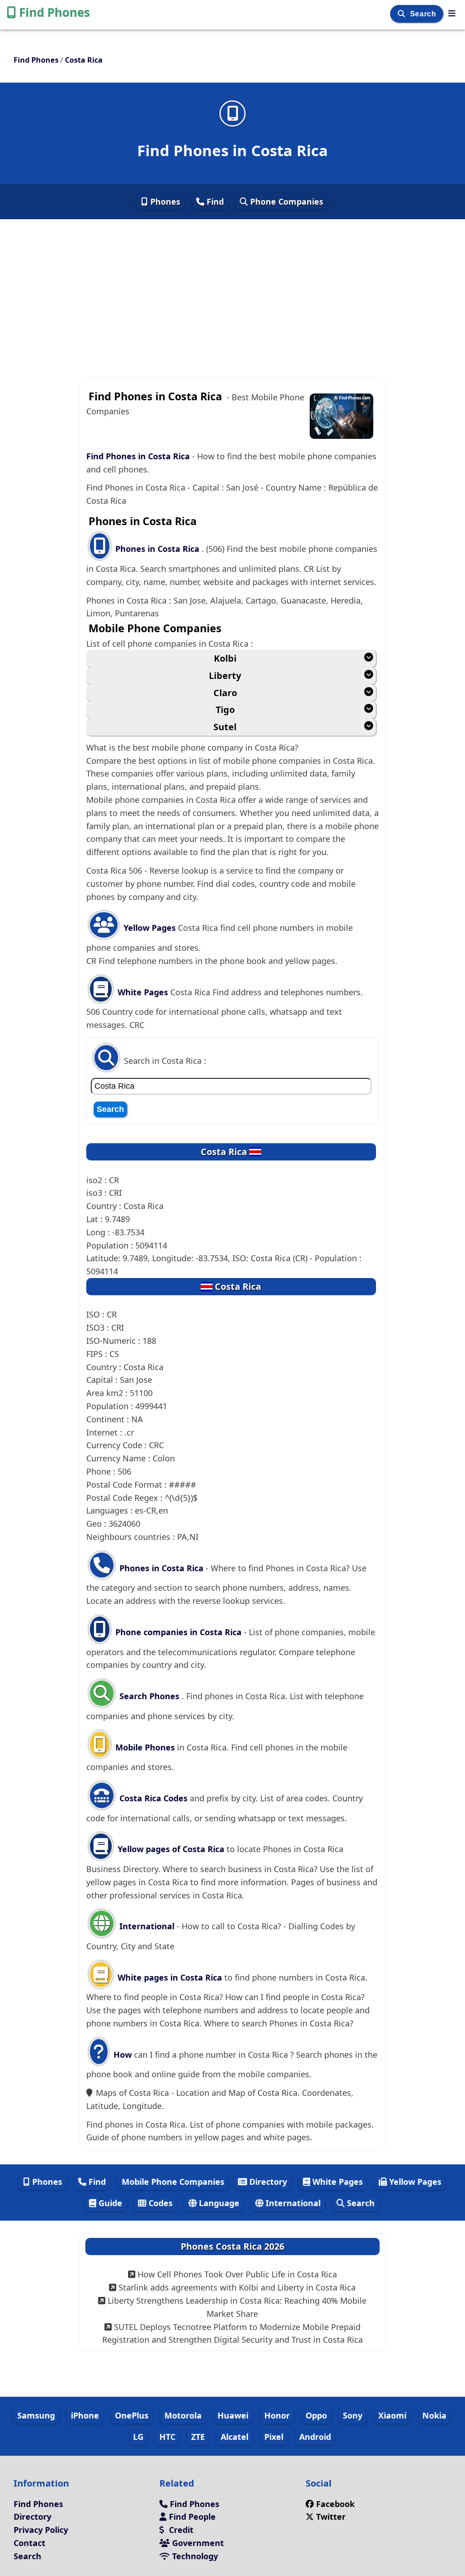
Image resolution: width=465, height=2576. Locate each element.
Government (197, 2543)
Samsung (36, 2415)
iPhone (85, 2415)
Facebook (335, 2504)
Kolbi (225, 658)
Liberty (225, 676)
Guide (109, 2203)
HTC (167, 2437)
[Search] (403, 14)
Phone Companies (286, 202)
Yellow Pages (150, 928)
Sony (353, 2415)
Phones (164, 202)
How (121, 2055)
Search (424, 14)
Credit (180, 2530)
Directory (267, 2182)
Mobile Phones (144, 1747)
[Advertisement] (232, 285)
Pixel (274, 2437)
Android (315, 2437)
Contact (30, 2543)
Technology (194, 2556)
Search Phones (149, 1696)
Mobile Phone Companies (173, 2182)
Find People (191, 2517)
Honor (277, 2415)
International (147, 1926)
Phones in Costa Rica (158, 549)
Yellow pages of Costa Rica (171, 1849)
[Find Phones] (452, 13)
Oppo (316, 2415)
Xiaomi (392, 2415)
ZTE (198, 2437)
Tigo (225, 710)
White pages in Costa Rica (170, 1977)
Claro (225, 693)
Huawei (233, 2415)
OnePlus (132, 2415)
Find (214, 202)
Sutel (225, 727)
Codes (159, 2203)
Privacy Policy (41, 2530)
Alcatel (235, 2437)
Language (218, 2203)
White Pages (143, 992)
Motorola (183, 2415)
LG (138, 2437)
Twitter (331, 2517)
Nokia (434, 2415)
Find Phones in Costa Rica (138, 456)
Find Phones (54, 12)
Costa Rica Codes (152, 1798)
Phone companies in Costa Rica (178, 1632)
